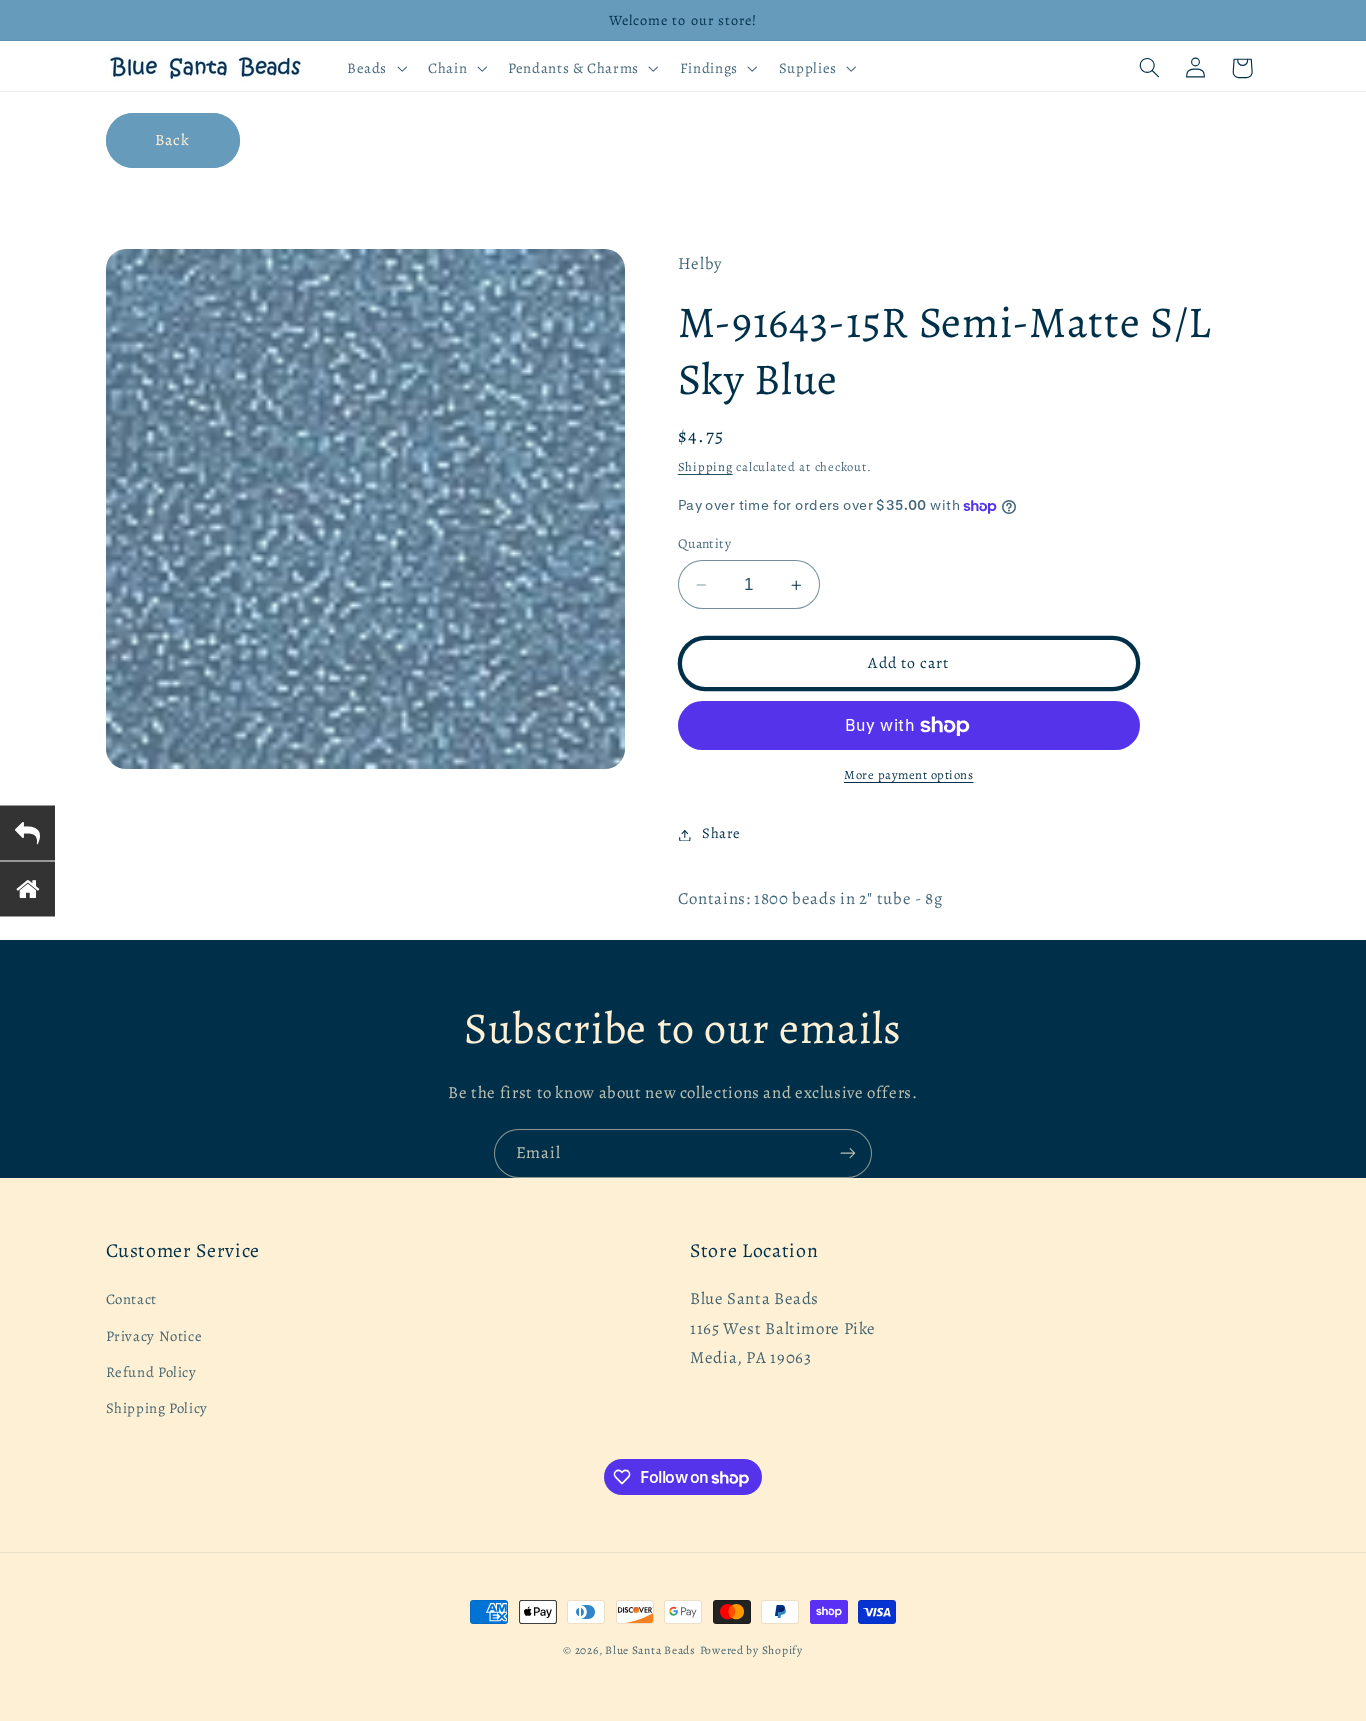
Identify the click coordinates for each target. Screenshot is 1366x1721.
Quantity (704, 543)
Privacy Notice (154, 1336)
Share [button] (721, 834)
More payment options (909, 775)
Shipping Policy (157, 1409)
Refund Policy (151, 1372)
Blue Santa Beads (650, 1650)
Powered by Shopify (751, 1650)
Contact (131, 1300)
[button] (374, 68)
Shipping (705, 467)
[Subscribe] (848, 1153)
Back (172, 139)
